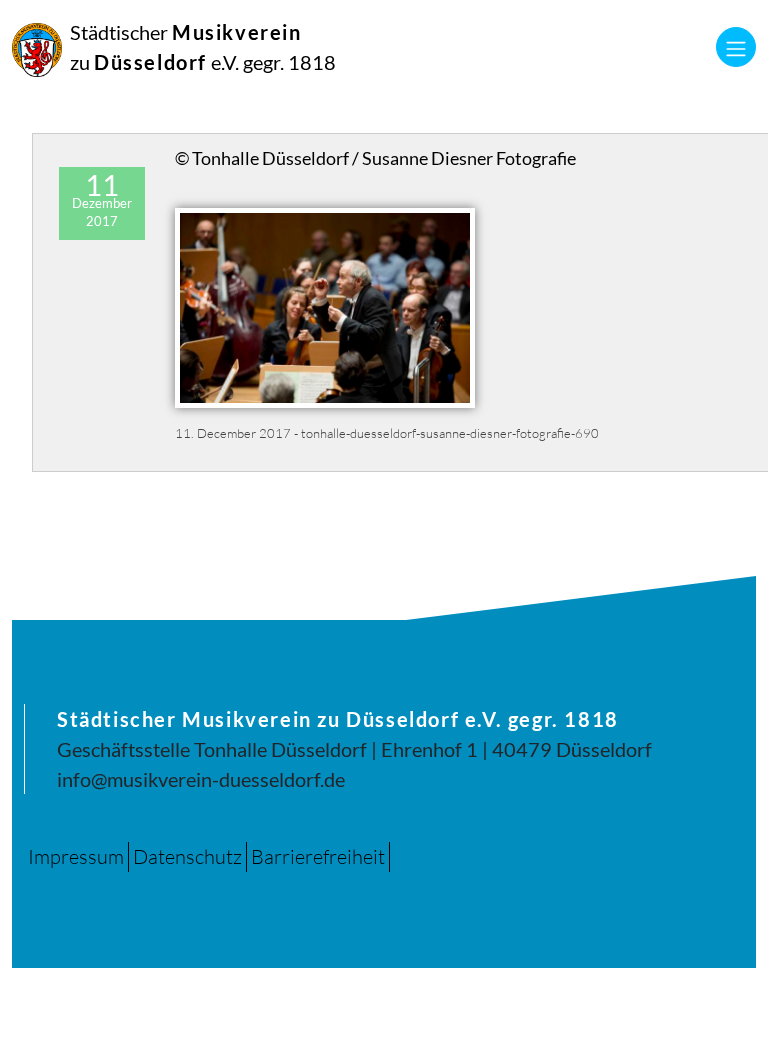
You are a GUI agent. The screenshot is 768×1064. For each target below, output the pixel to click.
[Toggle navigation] (736, 47)
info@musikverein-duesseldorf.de (201, 779)
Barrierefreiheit (318, 856)
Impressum (76, 856)
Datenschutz (187, 856)
